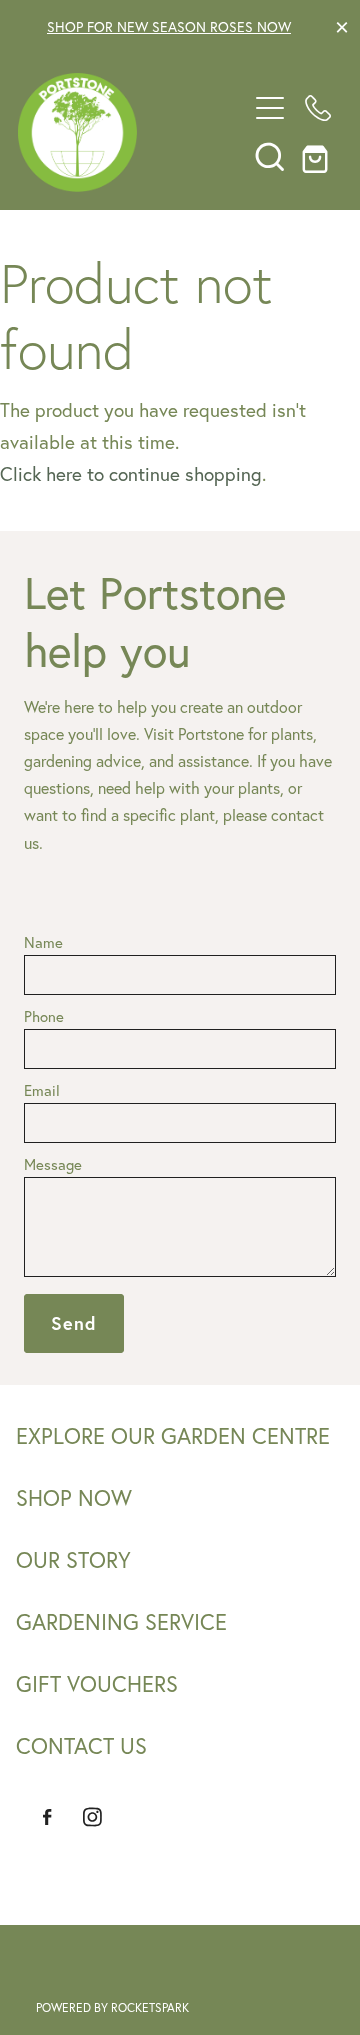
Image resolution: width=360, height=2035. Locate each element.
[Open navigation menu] (270, 108)
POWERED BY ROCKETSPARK (112, 2007)
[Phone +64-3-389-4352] (318, 108)
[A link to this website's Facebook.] (47, 1817)
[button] (270, 156)
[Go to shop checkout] (318, 156)
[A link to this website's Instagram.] (92, 1817)
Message (53, 1164)
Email (42, 1090)
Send (74, 1323)
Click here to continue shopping (131, 474)
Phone (44, 1016)
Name (43, 942)
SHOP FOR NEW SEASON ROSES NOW (169, 27)
